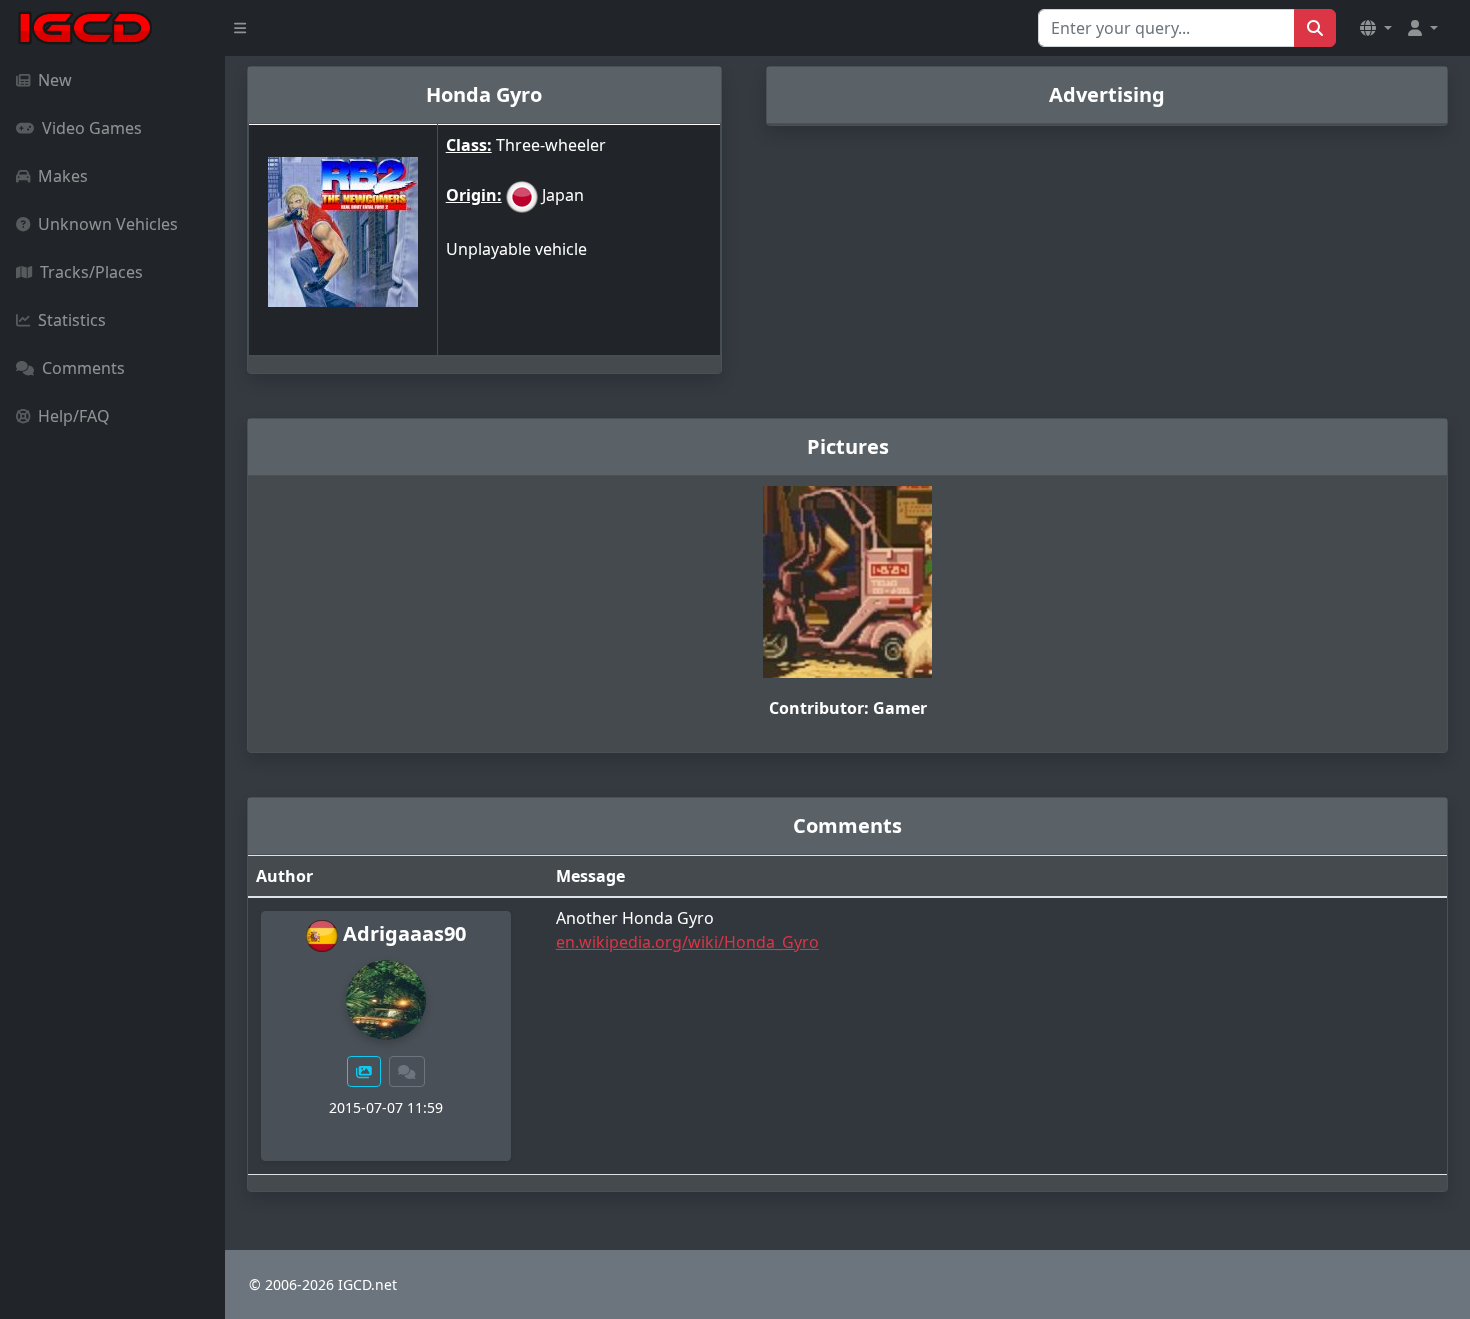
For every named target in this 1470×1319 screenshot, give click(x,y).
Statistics (72, 320)
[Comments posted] (407, 1071)
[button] (1376, 28)
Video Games (92, 128)
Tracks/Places (91, 272)
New (55, 80)
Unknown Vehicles (108, 224)
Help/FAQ (74, 416)
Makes (63, 176)
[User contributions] (364, 1071)
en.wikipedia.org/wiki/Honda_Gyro (687, 942)
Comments (83, 368)
